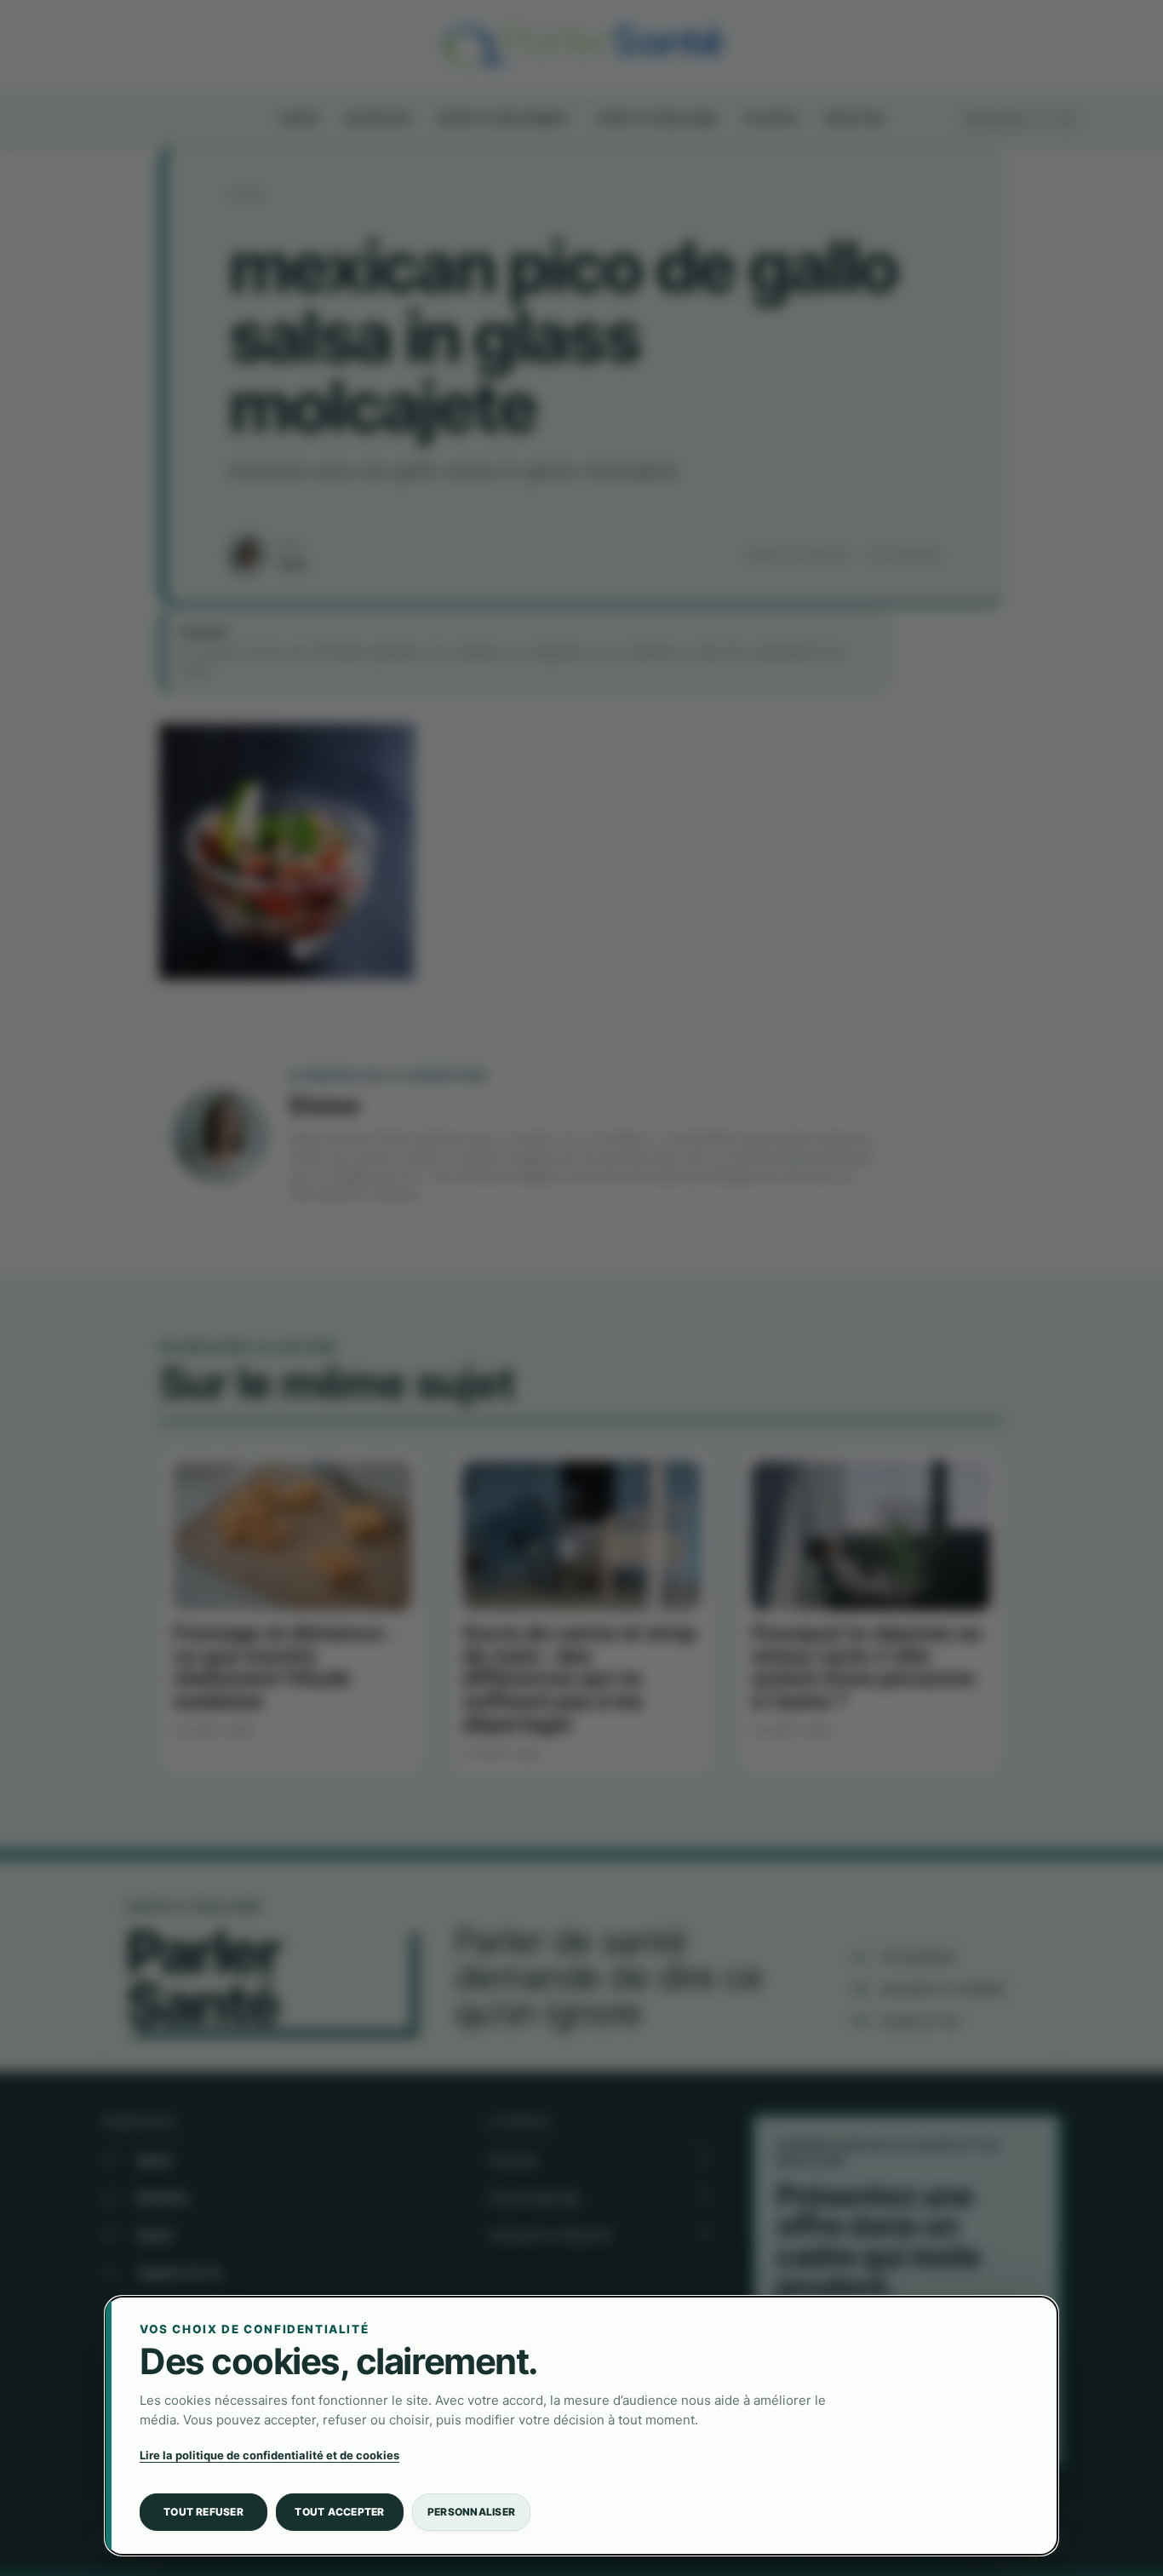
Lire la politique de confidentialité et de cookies (269, 2455)
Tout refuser (203, 2512)
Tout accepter (339, 2512)
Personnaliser (471, 2512)
